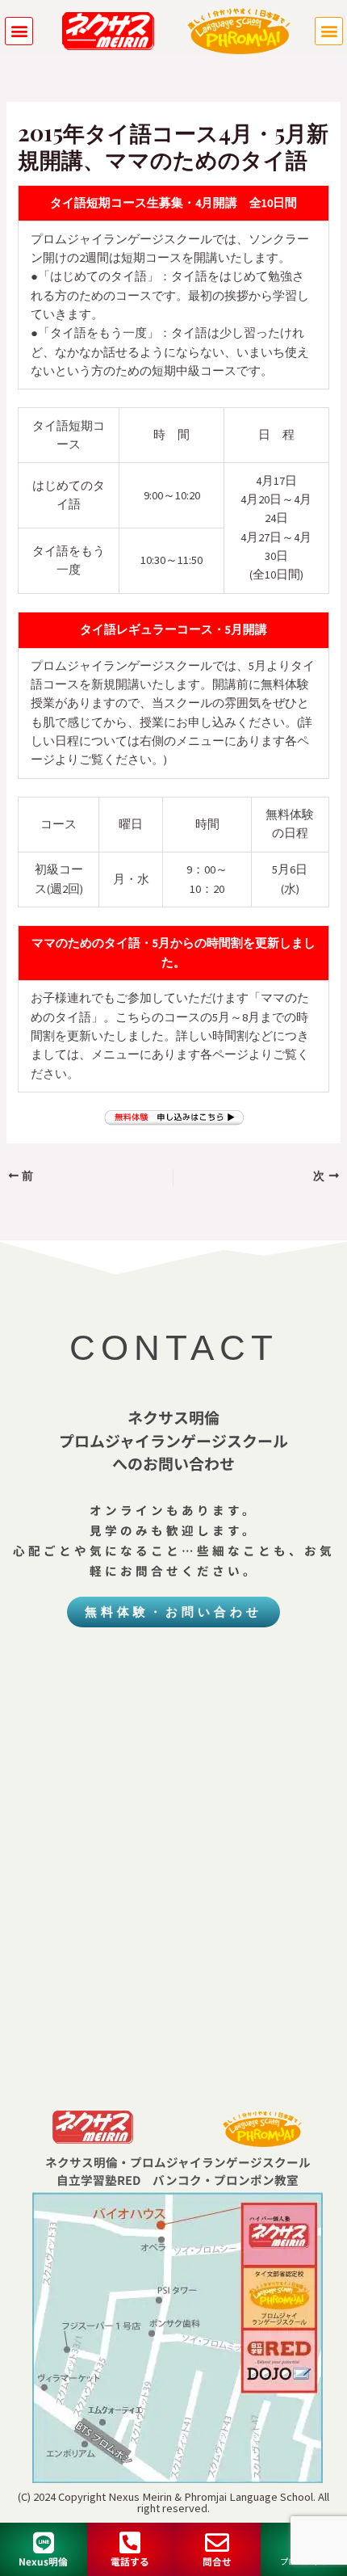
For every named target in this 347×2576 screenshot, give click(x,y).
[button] (19, 31)
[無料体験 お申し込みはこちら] (173, 1118)
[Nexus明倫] (44, 2543)
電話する (130, 2561)
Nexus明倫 (43, 2561)
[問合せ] (217, 2543)
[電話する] (130, 2543)
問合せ (217, 2561)
